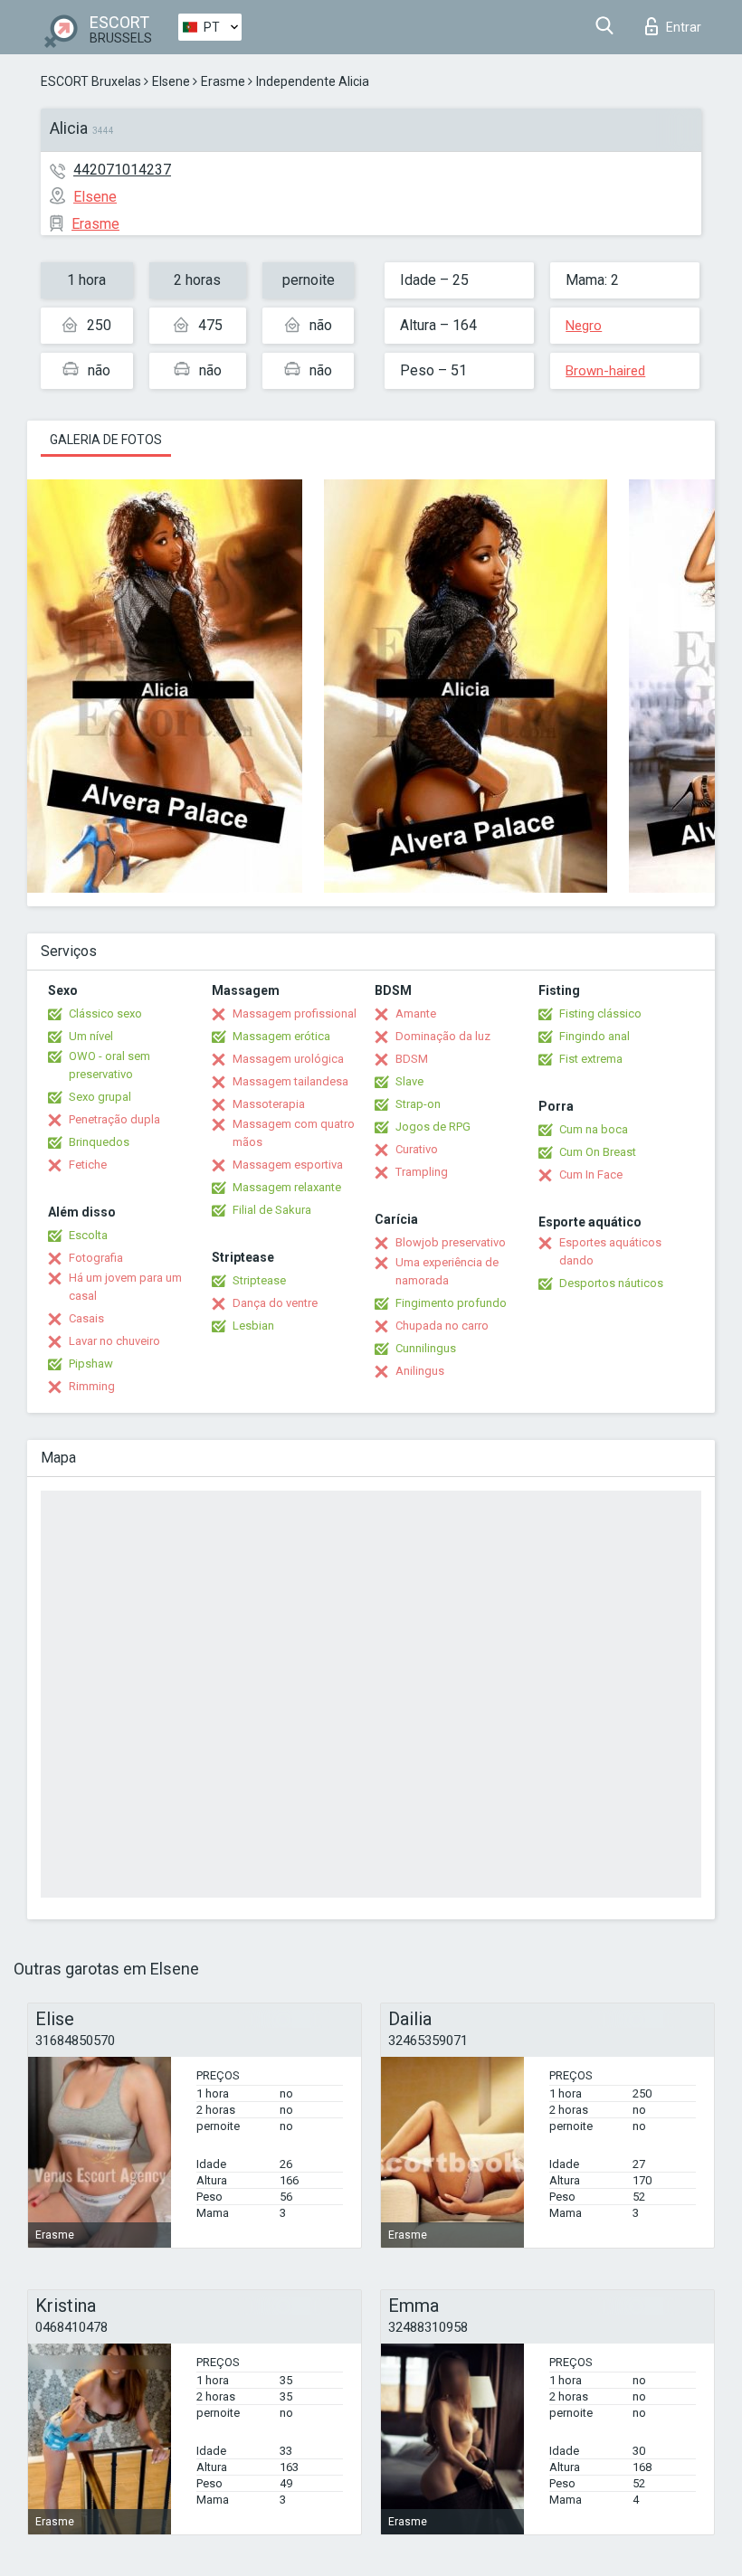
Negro (584, 326)
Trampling (422, 1172)
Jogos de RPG (433, 1127)
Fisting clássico (600, 1013)
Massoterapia (269, 1104)
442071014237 (122, 170)
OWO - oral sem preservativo (109, 1065)
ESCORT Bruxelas (91, 81)
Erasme (223, 81)
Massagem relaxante (287, 1187)
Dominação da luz (443, 1036)
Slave (409, 1081)
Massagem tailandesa (290, 1081)
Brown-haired (605, 371)
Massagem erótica (281, 1036)
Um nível (91, 1036)
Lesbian (253, 1326)
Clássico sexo (105, 1013)
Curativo (417, 1149)
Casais (86, 1318)
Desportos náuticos (611, 1283)
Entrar (684, 27)
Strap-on (418, 1104)
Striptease (259, 1280)
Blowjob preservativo (451, 1242)
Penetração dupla (114, 1119)
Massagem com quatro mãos (294, 1133)
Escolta (88, 1235)
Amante (416, 1013)
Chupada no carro (442, 1326)
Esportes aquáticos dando (610, 1251)
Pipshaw (91, 1364)
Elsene (171, 81)
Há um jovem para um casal (125, 1287)
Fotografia (96, 1258)
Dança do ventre (275, 1303)
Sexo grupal (100, 1097)
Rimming (92, 1386)
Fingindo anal (595, 1036)
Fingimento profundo (451, 1303)
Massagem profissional (295, 1013)
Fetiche (88, 1165)
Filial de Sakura (272, 1210)
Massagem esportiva (288, 1165)
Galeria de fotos (106, 440)
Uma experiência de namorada (447, 1271)
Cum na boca (594, 1129)
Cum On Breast (598, 1152)
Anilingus (420, 1371)
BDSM (412, 1059)
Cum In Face (591, 1174)
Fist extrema (591, 1059)
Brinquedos (99, 1142)
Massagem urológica (288, 1059)
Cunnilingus (426, 1348)
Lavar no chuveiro (114, 1341)
